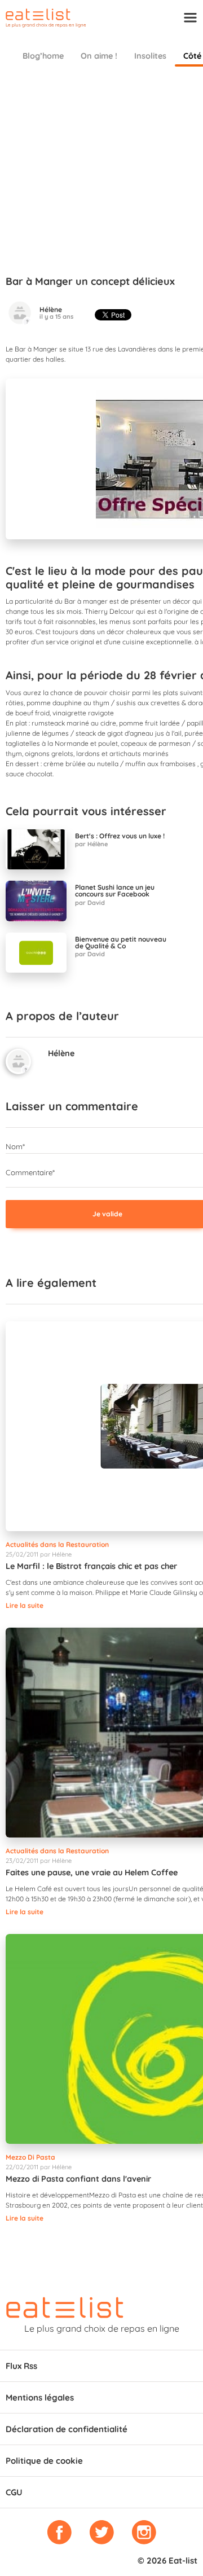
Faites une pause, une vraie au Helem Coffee (92, 1872)
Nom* (15, 1146)
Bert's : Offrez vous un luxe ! (120, 836)
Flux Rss (21, 2366)
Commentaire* (30, 1172)
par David (90, 903)
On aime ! (99, 56)
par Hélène (91, 844)
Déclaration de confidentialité (67, 2429)
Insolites (150, 56)
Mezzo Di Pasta (30, 2157)
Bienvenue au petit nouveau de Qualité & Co (121, 943)
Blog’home (43, 56)
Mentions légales (40, 2397)
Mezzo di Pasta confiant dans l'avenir (78, 2179)
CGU (14, 2492)
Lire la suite (25, 1605)
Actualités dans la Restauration (57, 1544)
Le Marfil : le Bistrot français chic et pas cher (91, 1566)
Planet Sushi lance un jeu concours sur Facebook (115, 891)
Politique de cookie (44, 2461)
